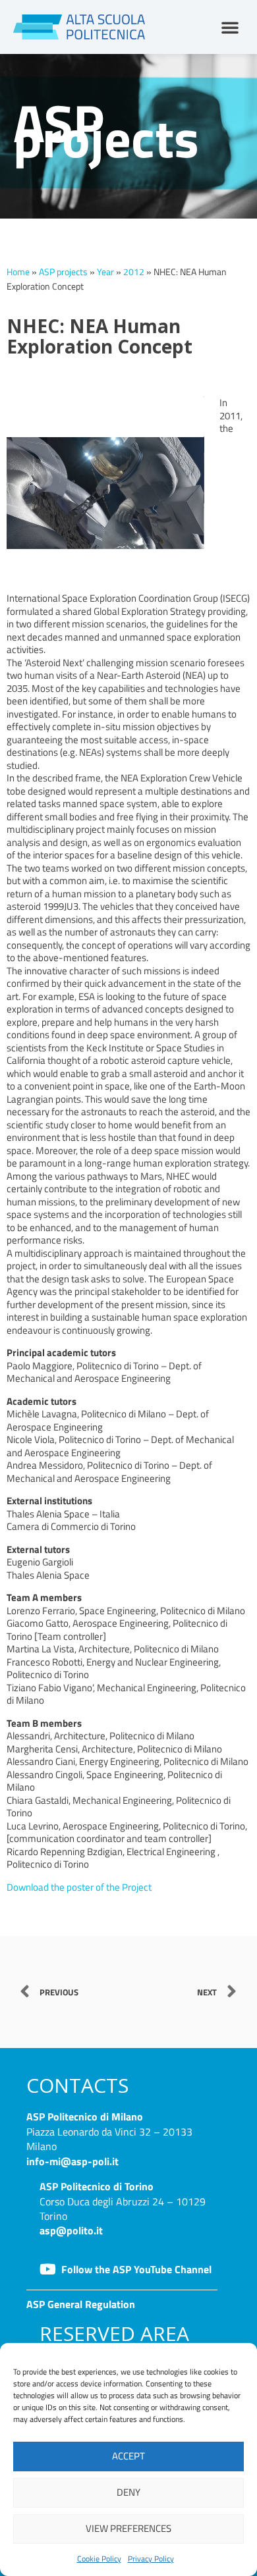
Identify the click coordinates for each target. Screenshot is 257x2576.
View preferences (128, 2528)
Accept (128, 2456)
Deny (128, 2492)
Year (105, 272)
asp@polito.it (71, 2230)
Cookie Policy (99, 2559)
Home (18, 272)
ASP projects (63, 272)
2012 (134, 272)
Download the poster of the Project (79, 1887)
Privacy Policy (151, 2559)
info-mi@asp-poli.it (72, 2161)
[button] (230, 27)
